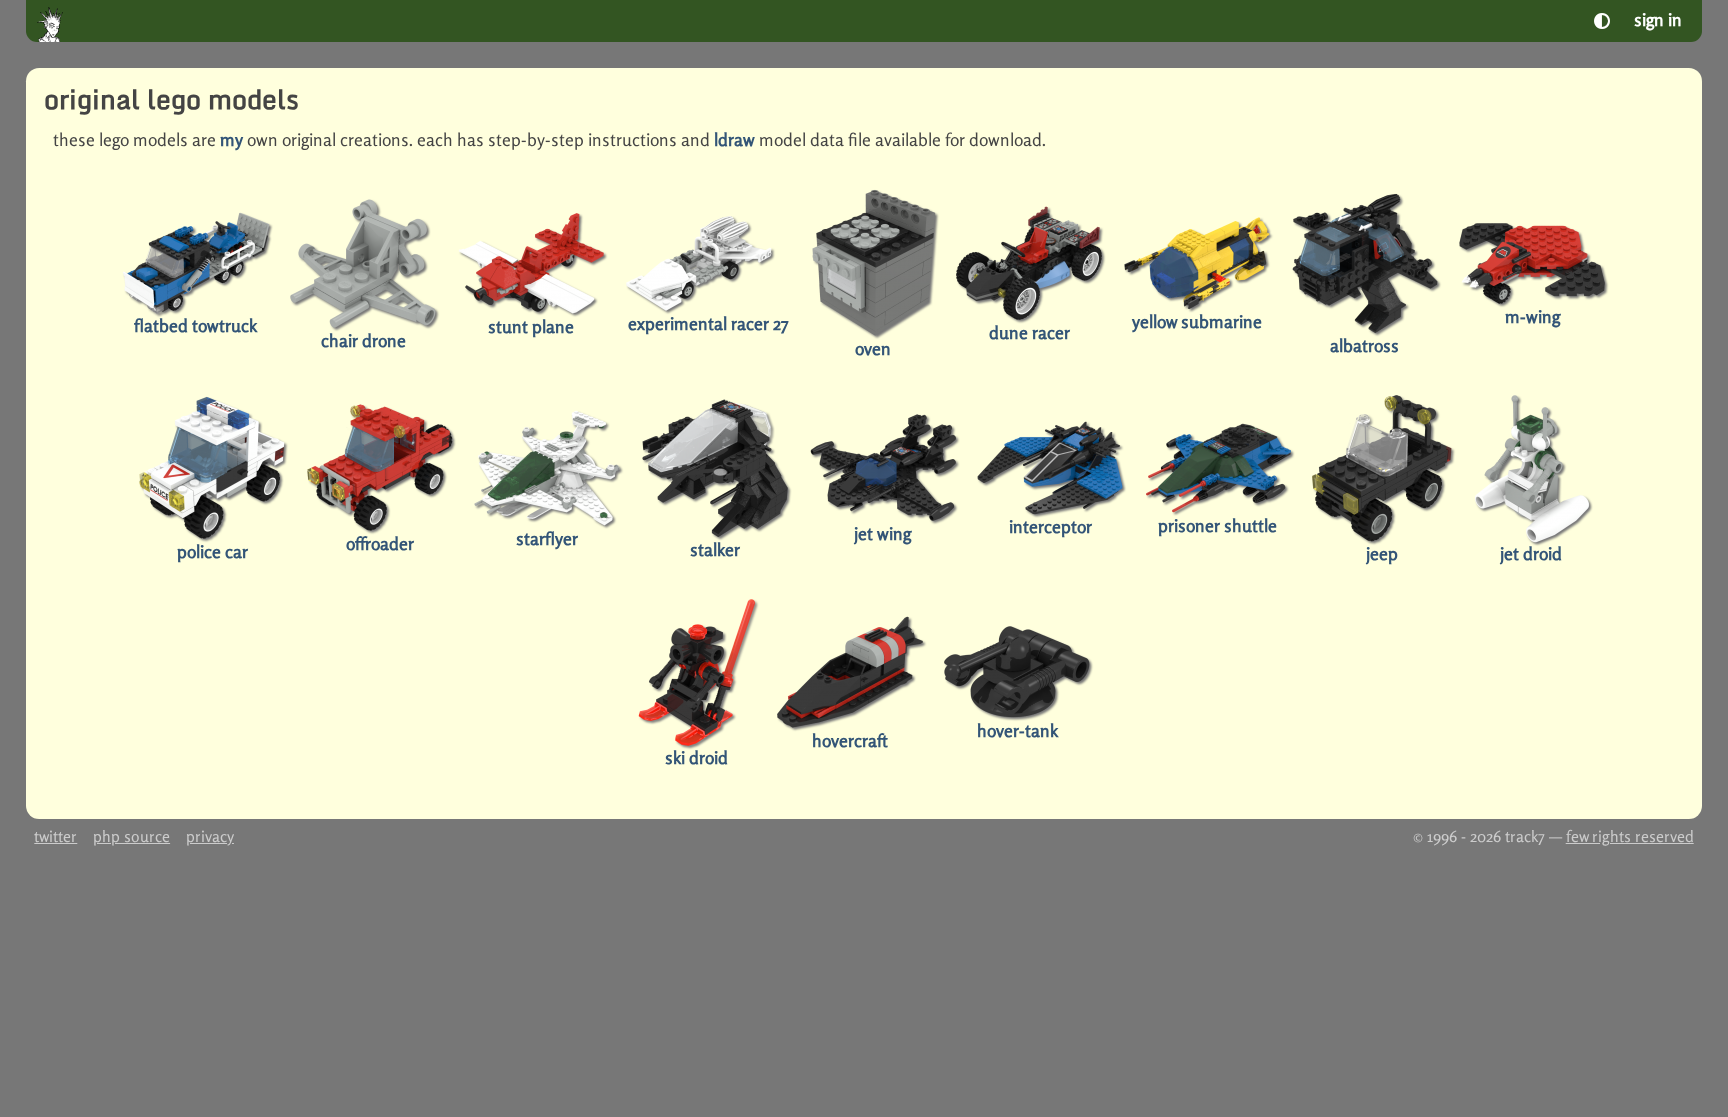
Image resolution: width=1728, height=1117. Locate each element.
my (231, 139)
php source (131, 836)
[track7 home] (53, 24)
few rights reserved (1630, 836)
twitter (55, 836)
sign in (1658, 19)
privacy (210, 836)
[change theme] (1602, 21)
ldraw (734, 139)
